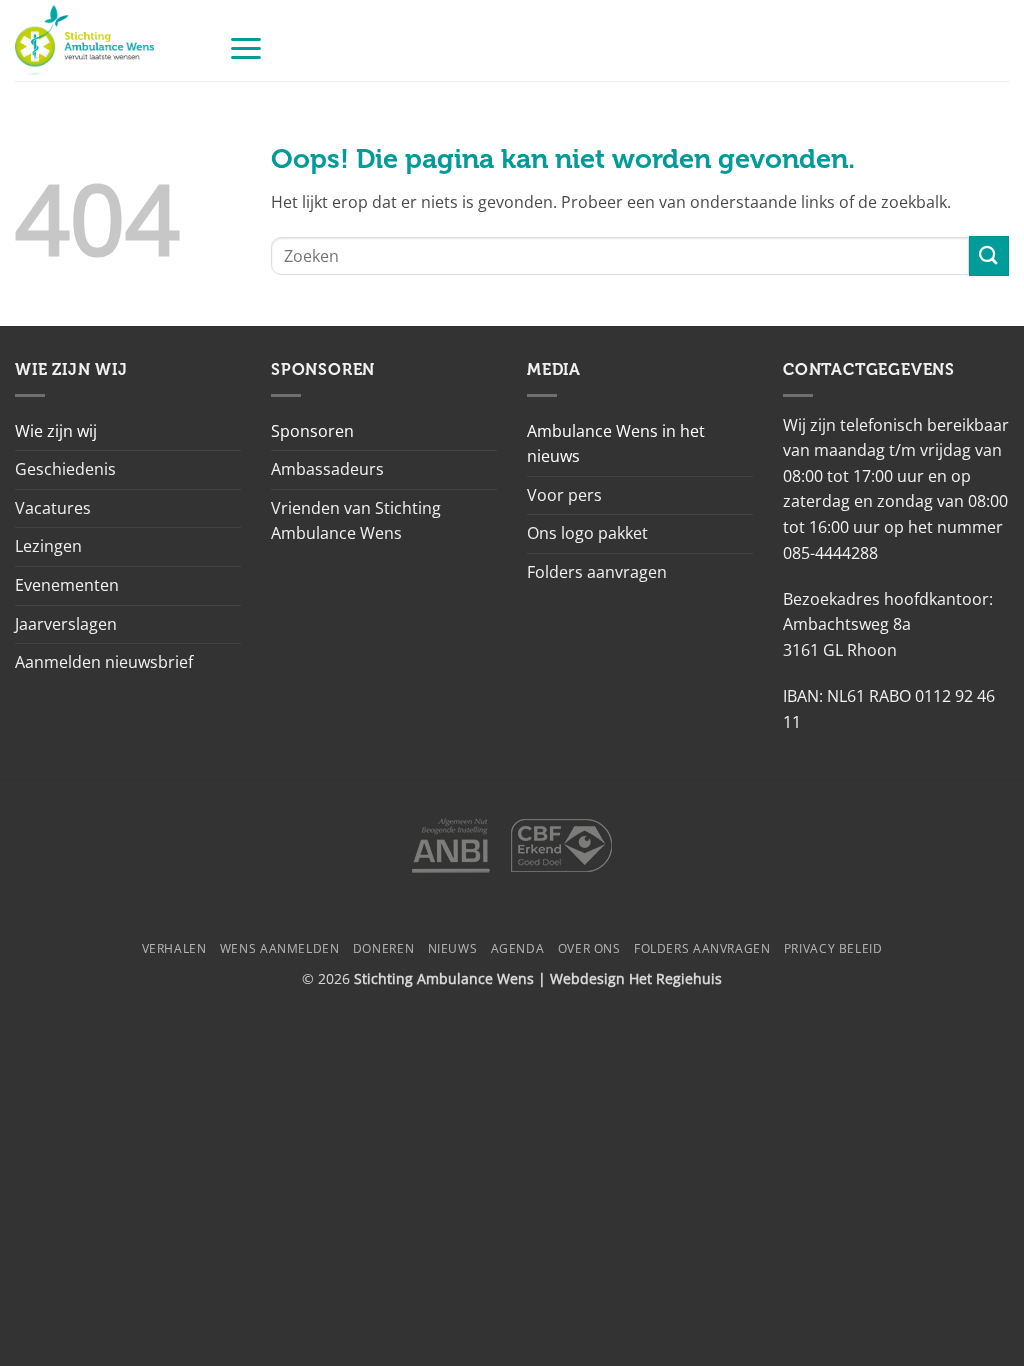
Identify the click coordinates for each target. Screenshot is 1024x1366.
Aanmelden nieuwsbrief (104, 662)
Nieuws (453, 948)
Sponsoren (312, 431)
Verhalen (174, 948)
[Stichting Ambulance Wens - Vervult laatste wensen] (106, 40)
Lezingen (48, 546)
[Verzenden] (989, 255)
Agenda (518, 948)
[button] (246, 47)
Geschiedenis (65, 469)
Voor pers (564, 495)
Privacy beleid (833, 948)
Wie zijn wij (56, 431)
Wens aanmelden (280, 948)
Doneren (383, 948)
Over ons (589, 948)
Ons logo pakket (587, 533)
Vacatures (53, 508)
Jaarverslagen (66, 624)
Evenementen (67, 585)
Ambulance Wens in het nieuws (616, 444)
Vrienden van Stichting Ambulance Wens (356, 521)
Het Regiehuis (675, 978)
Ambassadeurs (327, 469)
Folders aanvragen (597, 572)
